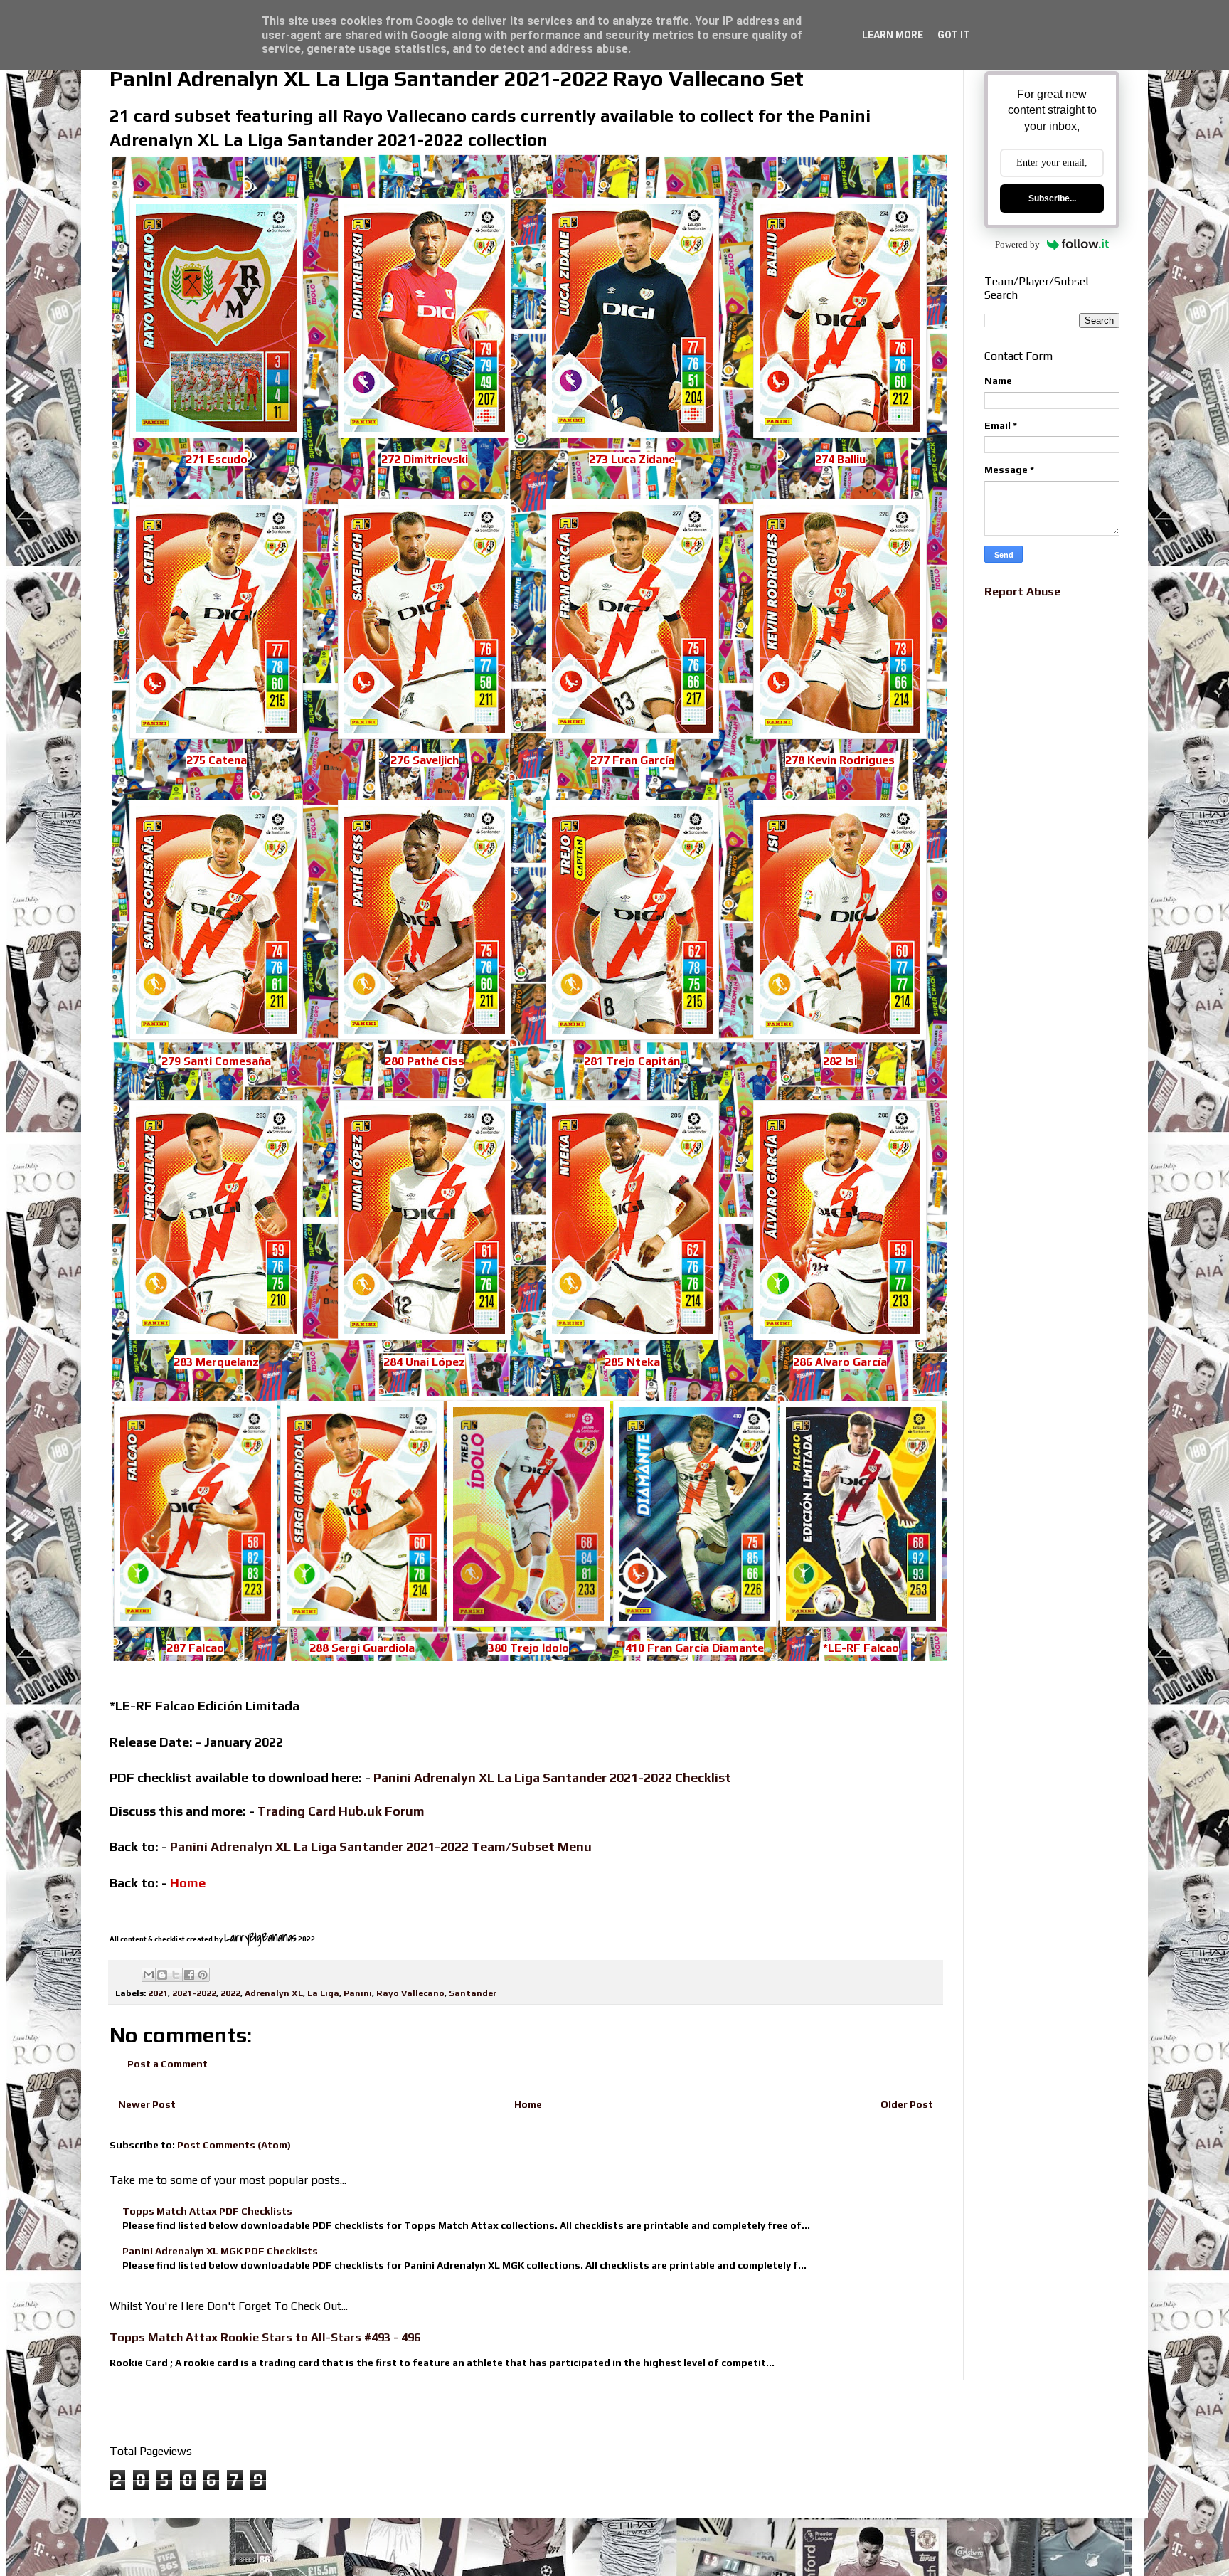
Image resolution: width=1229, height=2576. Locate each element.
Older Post (907, 2104)
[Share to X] (176, 1975)
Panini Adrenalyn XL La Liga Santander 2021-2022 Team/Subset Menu (381, 1846)
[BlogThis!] (162, 1975)
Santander (473, 1993)
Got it (954, 35)
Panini (358, 1993)
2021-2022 (194, 1993)
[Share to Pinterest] (203, 1975)
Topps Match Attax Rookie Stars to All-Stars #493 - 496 (265, 2337)
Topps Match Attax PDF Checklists (207, 2211)
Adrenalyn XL (274, 1993)
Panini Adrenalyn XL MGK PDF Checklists (220, 2251)
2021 (158, 1993)
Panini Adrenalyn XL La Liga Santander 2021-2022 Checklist (552, 1777)
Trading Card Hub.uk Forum (341, 1811)
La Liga (323, 1993)
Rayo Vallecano (410, 1993)
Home (528, 2104)
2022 (230, 1993)
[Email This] (149, 1975)
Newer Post (147, 2104)
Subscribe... (1052, 198)
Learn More (893, 35)
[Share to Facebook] (189, 1975)
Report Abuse (1022, 592)
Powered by (1017, 244)
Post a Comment (167, 2064)
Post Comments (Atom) (234, 2145)
